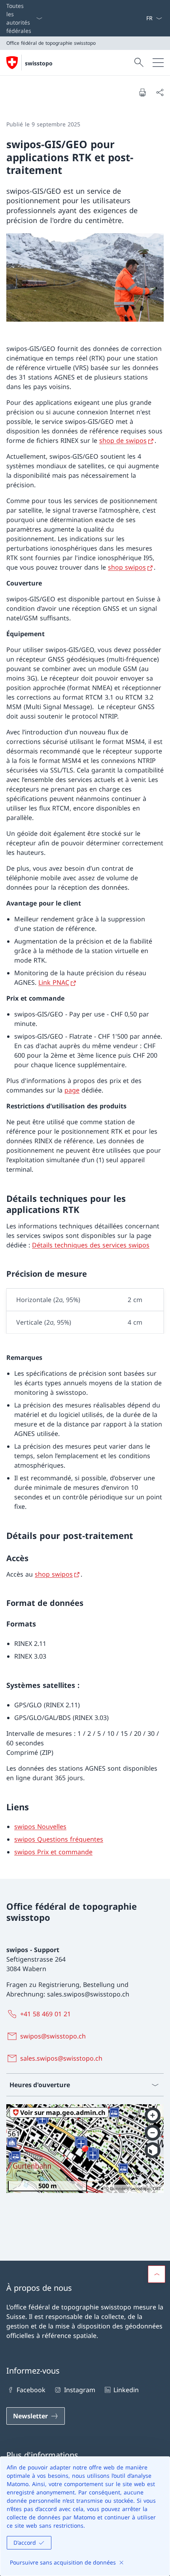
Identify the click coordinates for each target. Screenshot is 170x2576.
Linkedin (126, 2390)
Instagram (79, 2390)
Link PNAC (54, 982)
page (72, 1090)
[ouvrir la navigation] (158, 63)
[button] (157, 2274)
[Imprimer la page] (142, 92)
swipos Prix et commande (53, 1852)
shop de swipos (123, 440)
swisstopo (39, 63)
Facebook (31, 2390)
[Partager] (160, 92)
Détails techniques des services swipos (91, 1245)
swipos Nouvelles (40, 1827)
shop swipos (127, 567)
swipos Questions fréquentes (59, 1839)
